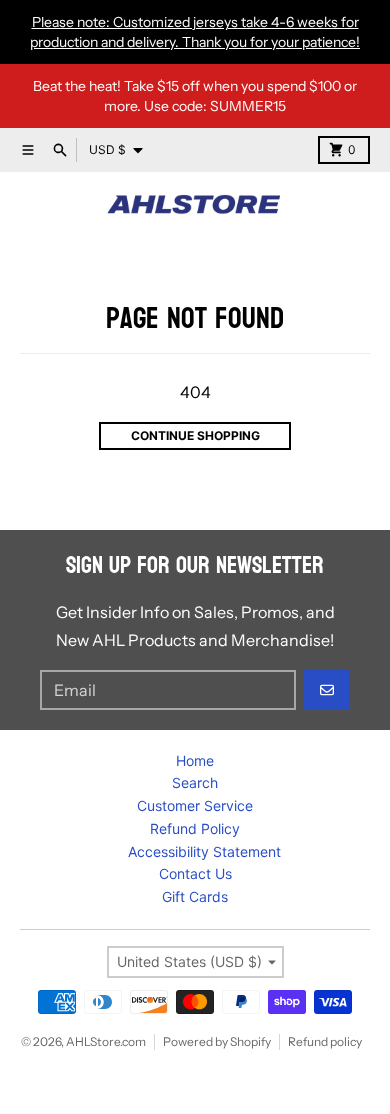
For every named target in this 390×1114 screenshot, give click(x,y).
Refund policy (325, 1041)
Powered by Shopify (217, 1041)
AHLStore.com (106, 1041)
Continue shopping (195, 435)
